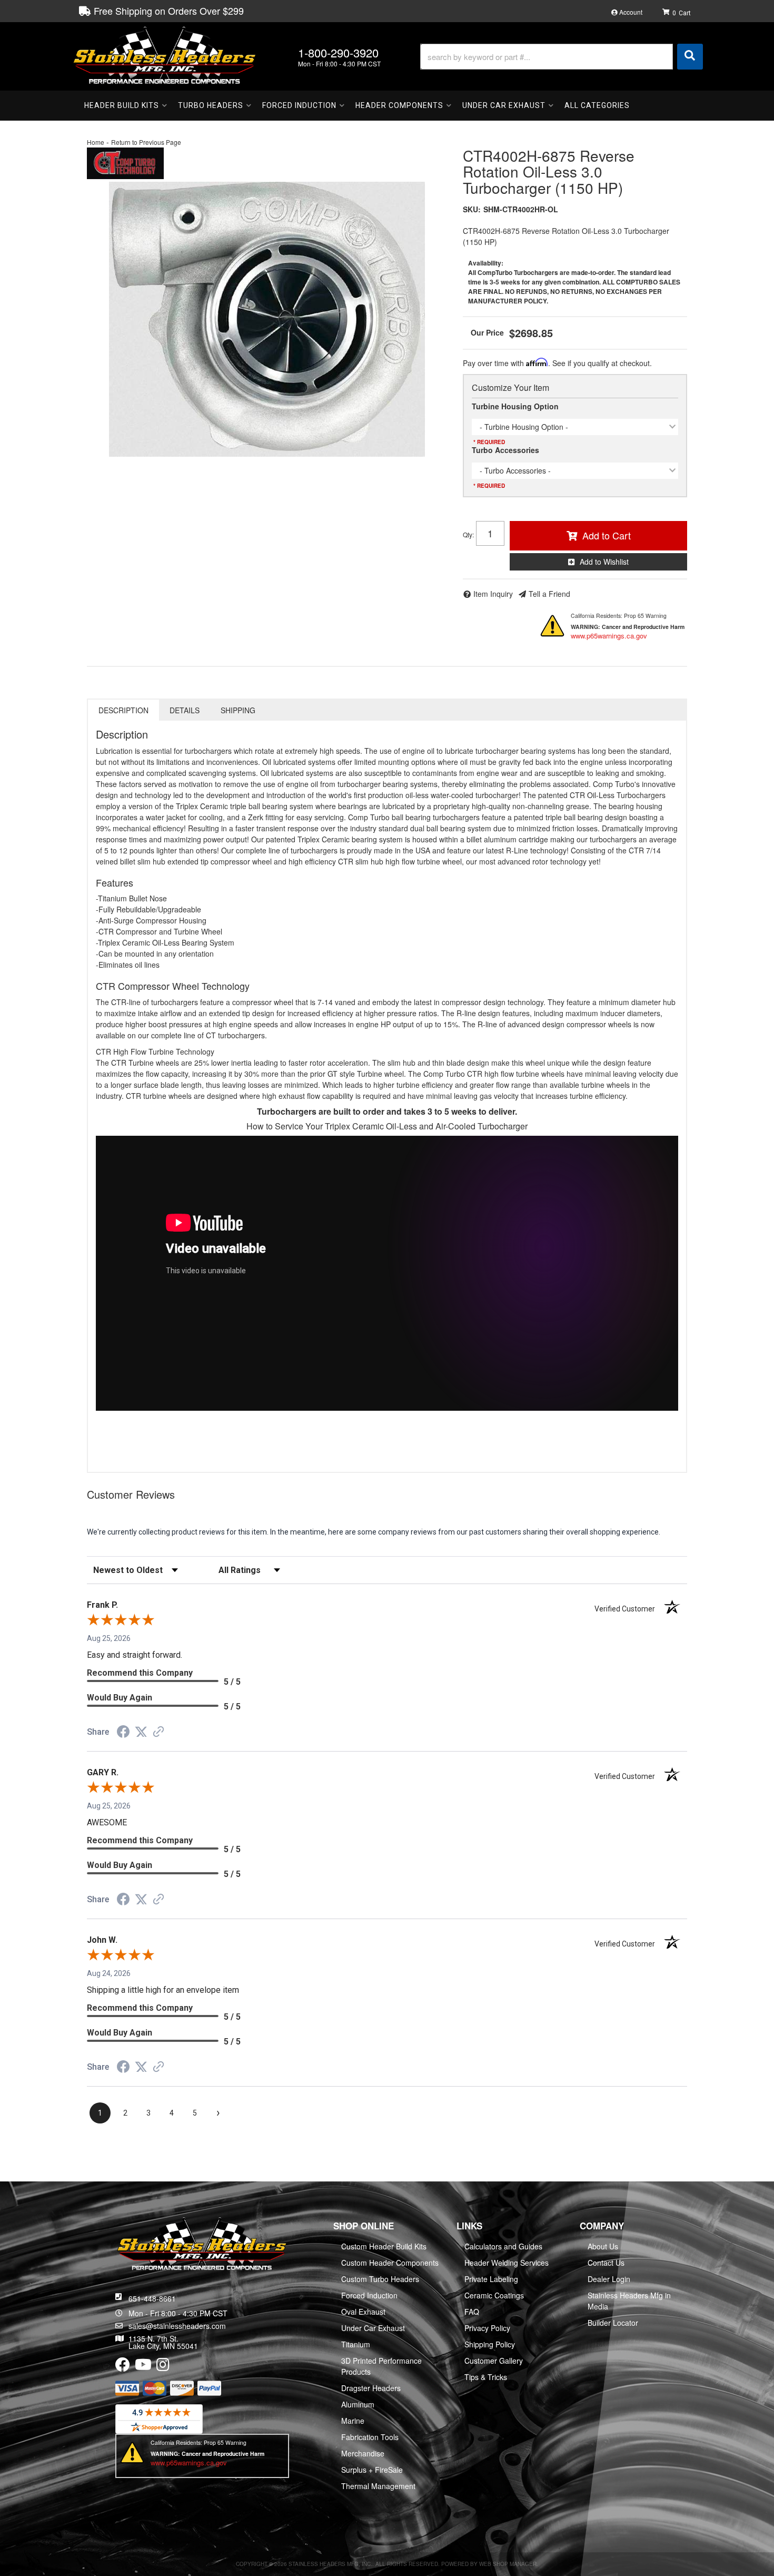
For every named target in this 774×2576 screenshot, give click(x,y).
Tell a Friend (549, 594)
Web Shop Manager (508, 2564)
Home (96, 142)
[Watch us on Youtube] (143, 2367)
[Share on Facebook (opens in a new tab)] (123, 1733)
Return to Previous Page (146, 142)
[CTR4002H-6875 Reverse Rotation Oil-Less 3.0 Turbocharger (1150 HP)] (267, 319)
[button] (562, 57)
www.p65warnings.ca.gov (609, 636)
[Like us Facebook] (123, 2367)
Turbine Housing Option (515, 406)
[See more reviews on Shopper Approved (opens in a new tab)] (158, 1733)
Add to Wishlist (604, 562)
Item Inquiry (493, 594)
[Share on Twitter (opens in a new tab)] (141, 1732)
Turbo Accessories (505, 450)
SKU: (472, 209)
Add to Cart (607, 535)
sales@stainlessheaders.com (177, 2326)
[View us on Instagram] (163, 2367)
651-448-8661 (152, 2298)
